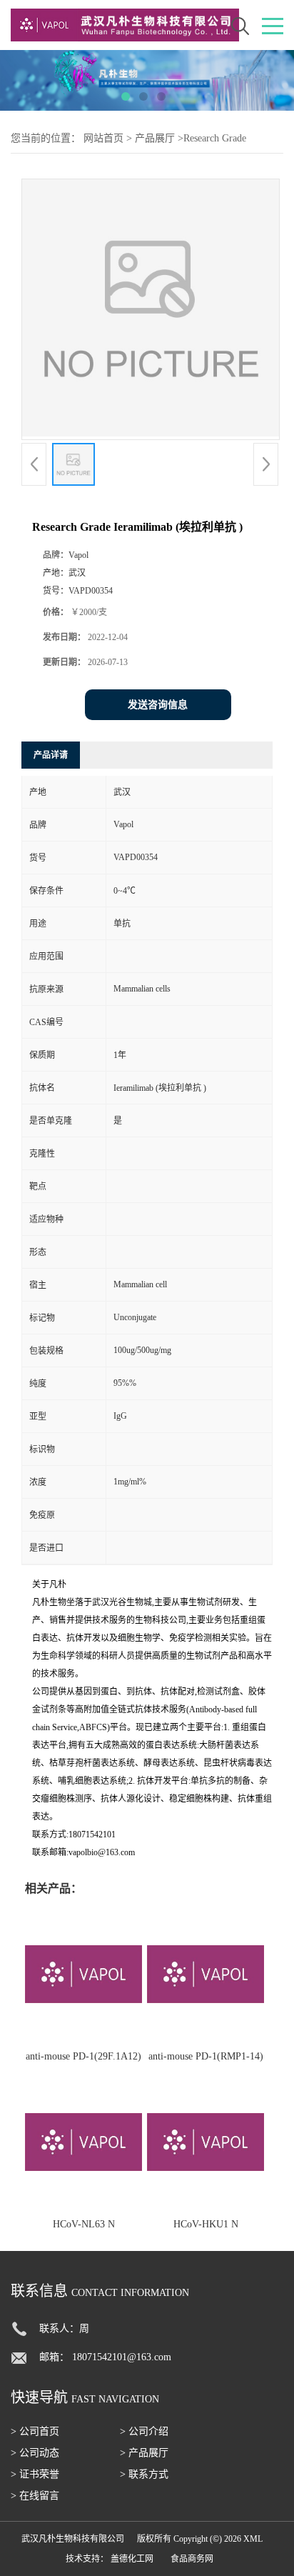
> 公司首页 (35, 2431)
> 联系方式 (144, 2474)
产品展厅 (155, 138)
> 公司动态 (35, 2453)
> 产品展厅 (144, 2453)
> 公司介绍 (144, 2431)
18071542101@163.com (122, 2357)
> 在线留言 (35, 2496)
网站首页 (103, 138)
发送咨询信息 (158, 705)
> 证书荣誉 (35, 2474)
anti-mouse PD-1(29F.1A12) (83, 2056)
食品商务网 (192, 2559)
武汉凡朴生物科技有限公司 (73, 2539)
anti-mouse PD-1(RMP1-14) (206, 2056)
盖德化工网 (132, 2559)
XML (253, 2539)
